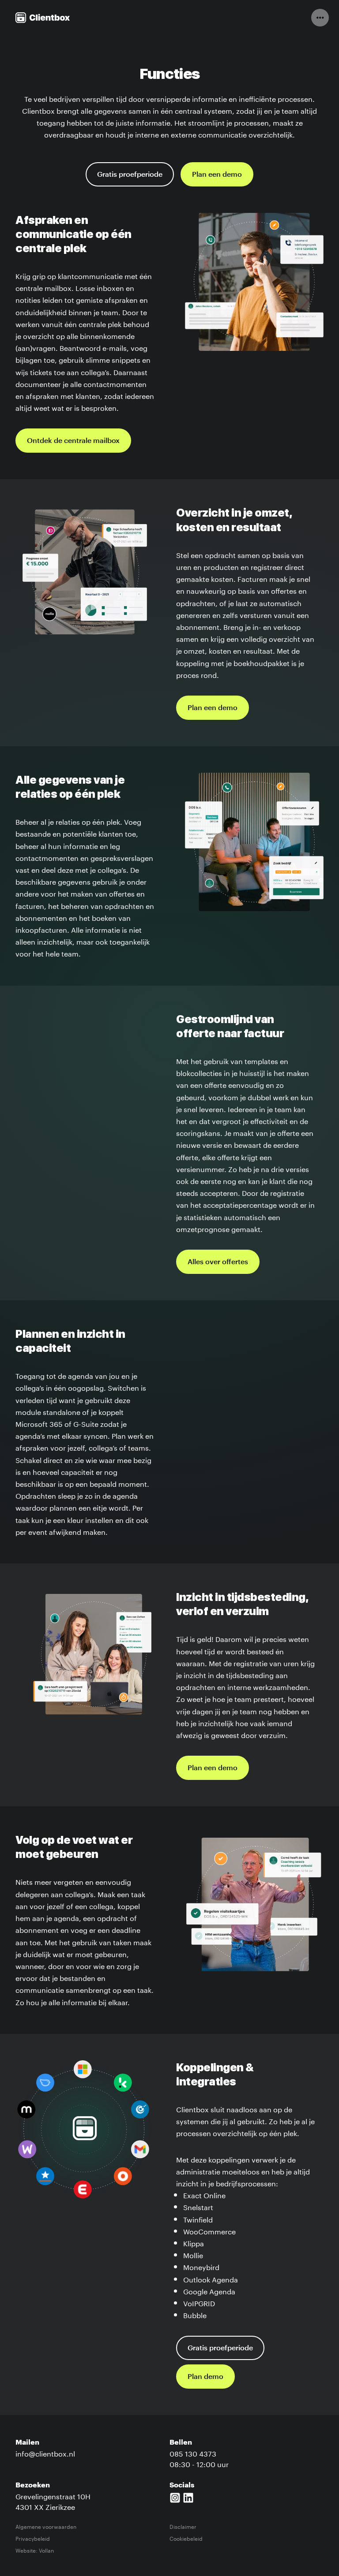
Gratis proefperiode (130, 175)
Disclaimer (183, 2526)
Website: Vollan (35, 2550)
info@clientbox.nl (45, 2453)
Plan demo (205, 2377)
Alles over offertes (218, 1262)
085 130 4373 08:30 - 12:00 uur (199, 2458)
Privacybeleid (33, 2538)
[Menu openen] (320, 18)
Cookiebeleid (186, 2538)
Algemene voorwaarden (46, 2526)
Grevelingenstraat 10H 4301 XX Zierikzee (53, 2501)
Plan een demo (217, 175)
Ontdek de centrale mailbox (73, 441)
